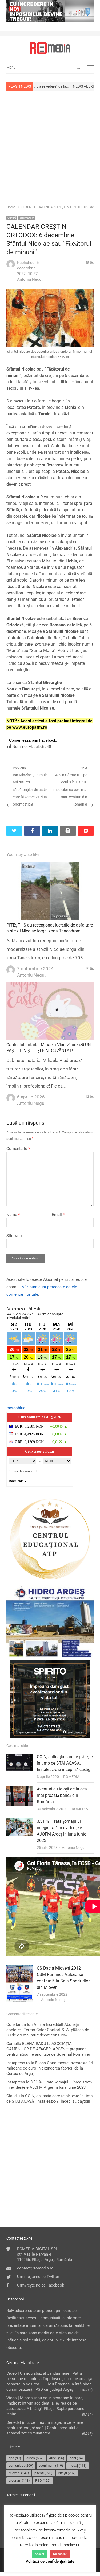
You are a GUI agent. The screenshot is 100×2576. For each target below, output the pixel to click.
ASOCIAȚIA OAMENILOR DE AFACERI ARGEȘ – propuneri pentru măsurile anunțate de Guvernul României (48, 2049)
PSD (43, 2480)
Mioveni (19, 2473)
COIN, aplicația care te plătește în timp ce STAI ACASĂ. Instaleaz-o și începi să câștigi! (65, 1763)
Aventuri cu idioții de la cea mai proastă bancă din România (62, 1795)
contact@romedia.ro (35, 2268)
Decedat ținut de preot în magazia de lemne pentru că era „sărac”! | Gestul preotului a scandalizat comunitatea (45, 2428)
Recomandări (27, 218)
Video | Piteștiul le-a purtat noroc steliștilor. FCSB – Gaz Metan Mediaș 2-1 (63, 1866)
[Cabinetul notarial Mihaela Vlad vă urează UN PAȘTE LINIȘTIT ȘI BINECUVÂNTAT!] (50, 985)
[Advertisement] (50, 147)
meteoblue (16, 1408)
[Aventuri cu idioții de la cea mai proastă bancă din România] (19, 1789)
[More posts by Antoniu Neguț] (11, 267)
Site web (14, 1236)
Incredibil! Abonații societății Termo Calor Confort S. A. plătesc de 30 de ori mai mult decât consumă (48, 2030)
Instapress (16, 2082)
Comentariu (18, 1149)
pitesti (43, 2473)
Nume (13, 1215)
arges (35, 2458)
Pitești (67, 2473)
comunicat (21, 2466)
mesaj (78, 2466)
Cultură (12, 218)
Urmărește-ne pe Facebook (41, 2285)
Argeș (57, 2458)
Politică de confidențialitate (50, 2561)
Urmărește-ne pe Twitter (38, 2277)
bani (76, 2458)
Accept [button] (40, 2554)
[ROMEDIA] (50, 48)
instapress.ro (18, 2063)
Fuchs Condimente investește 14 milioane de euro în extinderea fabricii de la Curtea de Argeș (50, 2068)
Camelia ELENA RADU (26, 2044)
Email (58, 1215)
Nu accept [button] (60, 2554)
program (19, 2480)
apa (15, 2458)
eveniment (51, 2466)
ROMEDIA (71, 1777)
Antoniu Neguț (74, 1848)
